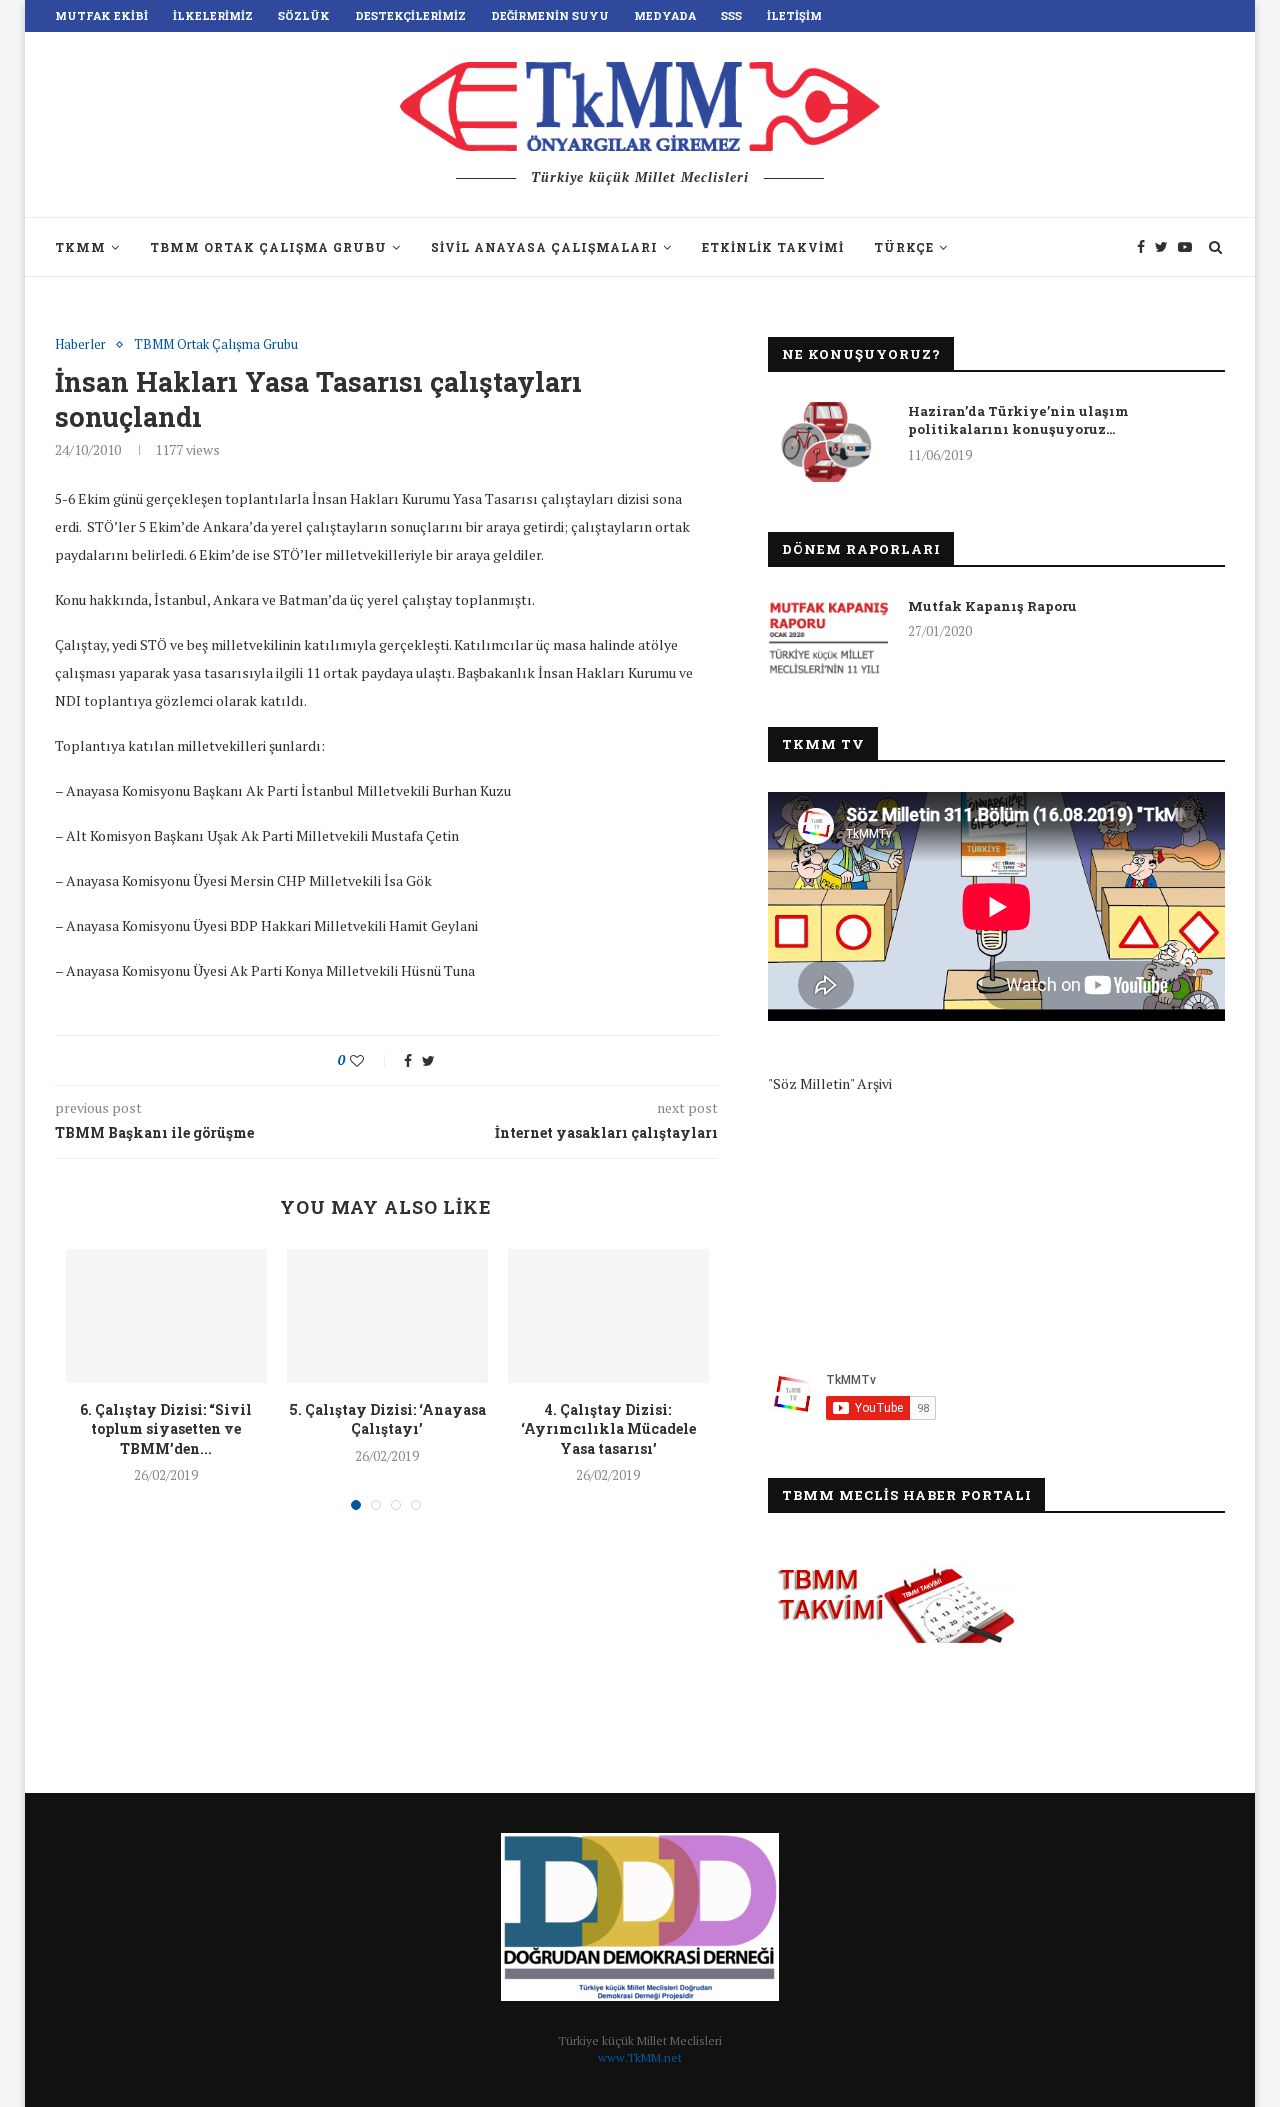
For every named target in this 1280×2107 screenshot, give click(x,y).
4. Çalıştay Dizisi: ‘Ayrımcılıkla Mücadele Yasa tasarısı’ (608, 1429)
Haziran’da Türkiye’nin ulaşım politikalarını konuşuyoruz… (1018, 420)
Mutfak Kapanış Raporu (992, 606)
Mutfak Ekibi (101, 15)
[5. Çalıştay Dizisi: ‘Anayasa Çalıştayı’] (387, 1316)
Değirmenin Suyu (550, 15)
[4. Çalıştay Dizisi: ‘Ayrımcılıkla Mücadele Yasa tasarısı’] (608, 1316)
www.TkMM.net (640, 2057)
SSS (731, 15)
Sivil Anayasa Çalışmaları (544, 247)
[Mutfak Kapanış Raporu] (828, 637)
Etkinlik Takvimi (773, 247)
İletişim (794, 15)
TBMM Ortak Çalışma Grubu (268, 247)
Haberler (80, 345)
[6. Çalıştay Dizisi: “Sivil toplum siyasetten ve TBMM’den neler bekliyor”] (166, 1316)
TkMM (80, 247)
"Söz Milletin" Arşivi (830, 1083)
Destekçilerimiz (410, 15)
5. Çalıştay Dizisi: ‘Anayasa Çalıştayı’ (387, 1419)
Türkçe (904, 247)
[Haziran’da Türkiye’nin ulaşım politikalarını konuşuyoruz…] (828, 442)
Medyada (665, 15)
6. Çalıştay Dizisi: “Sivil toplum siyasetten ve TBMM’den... (166, 1429)
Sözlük (304, 15)
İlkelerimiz (213, 15)
